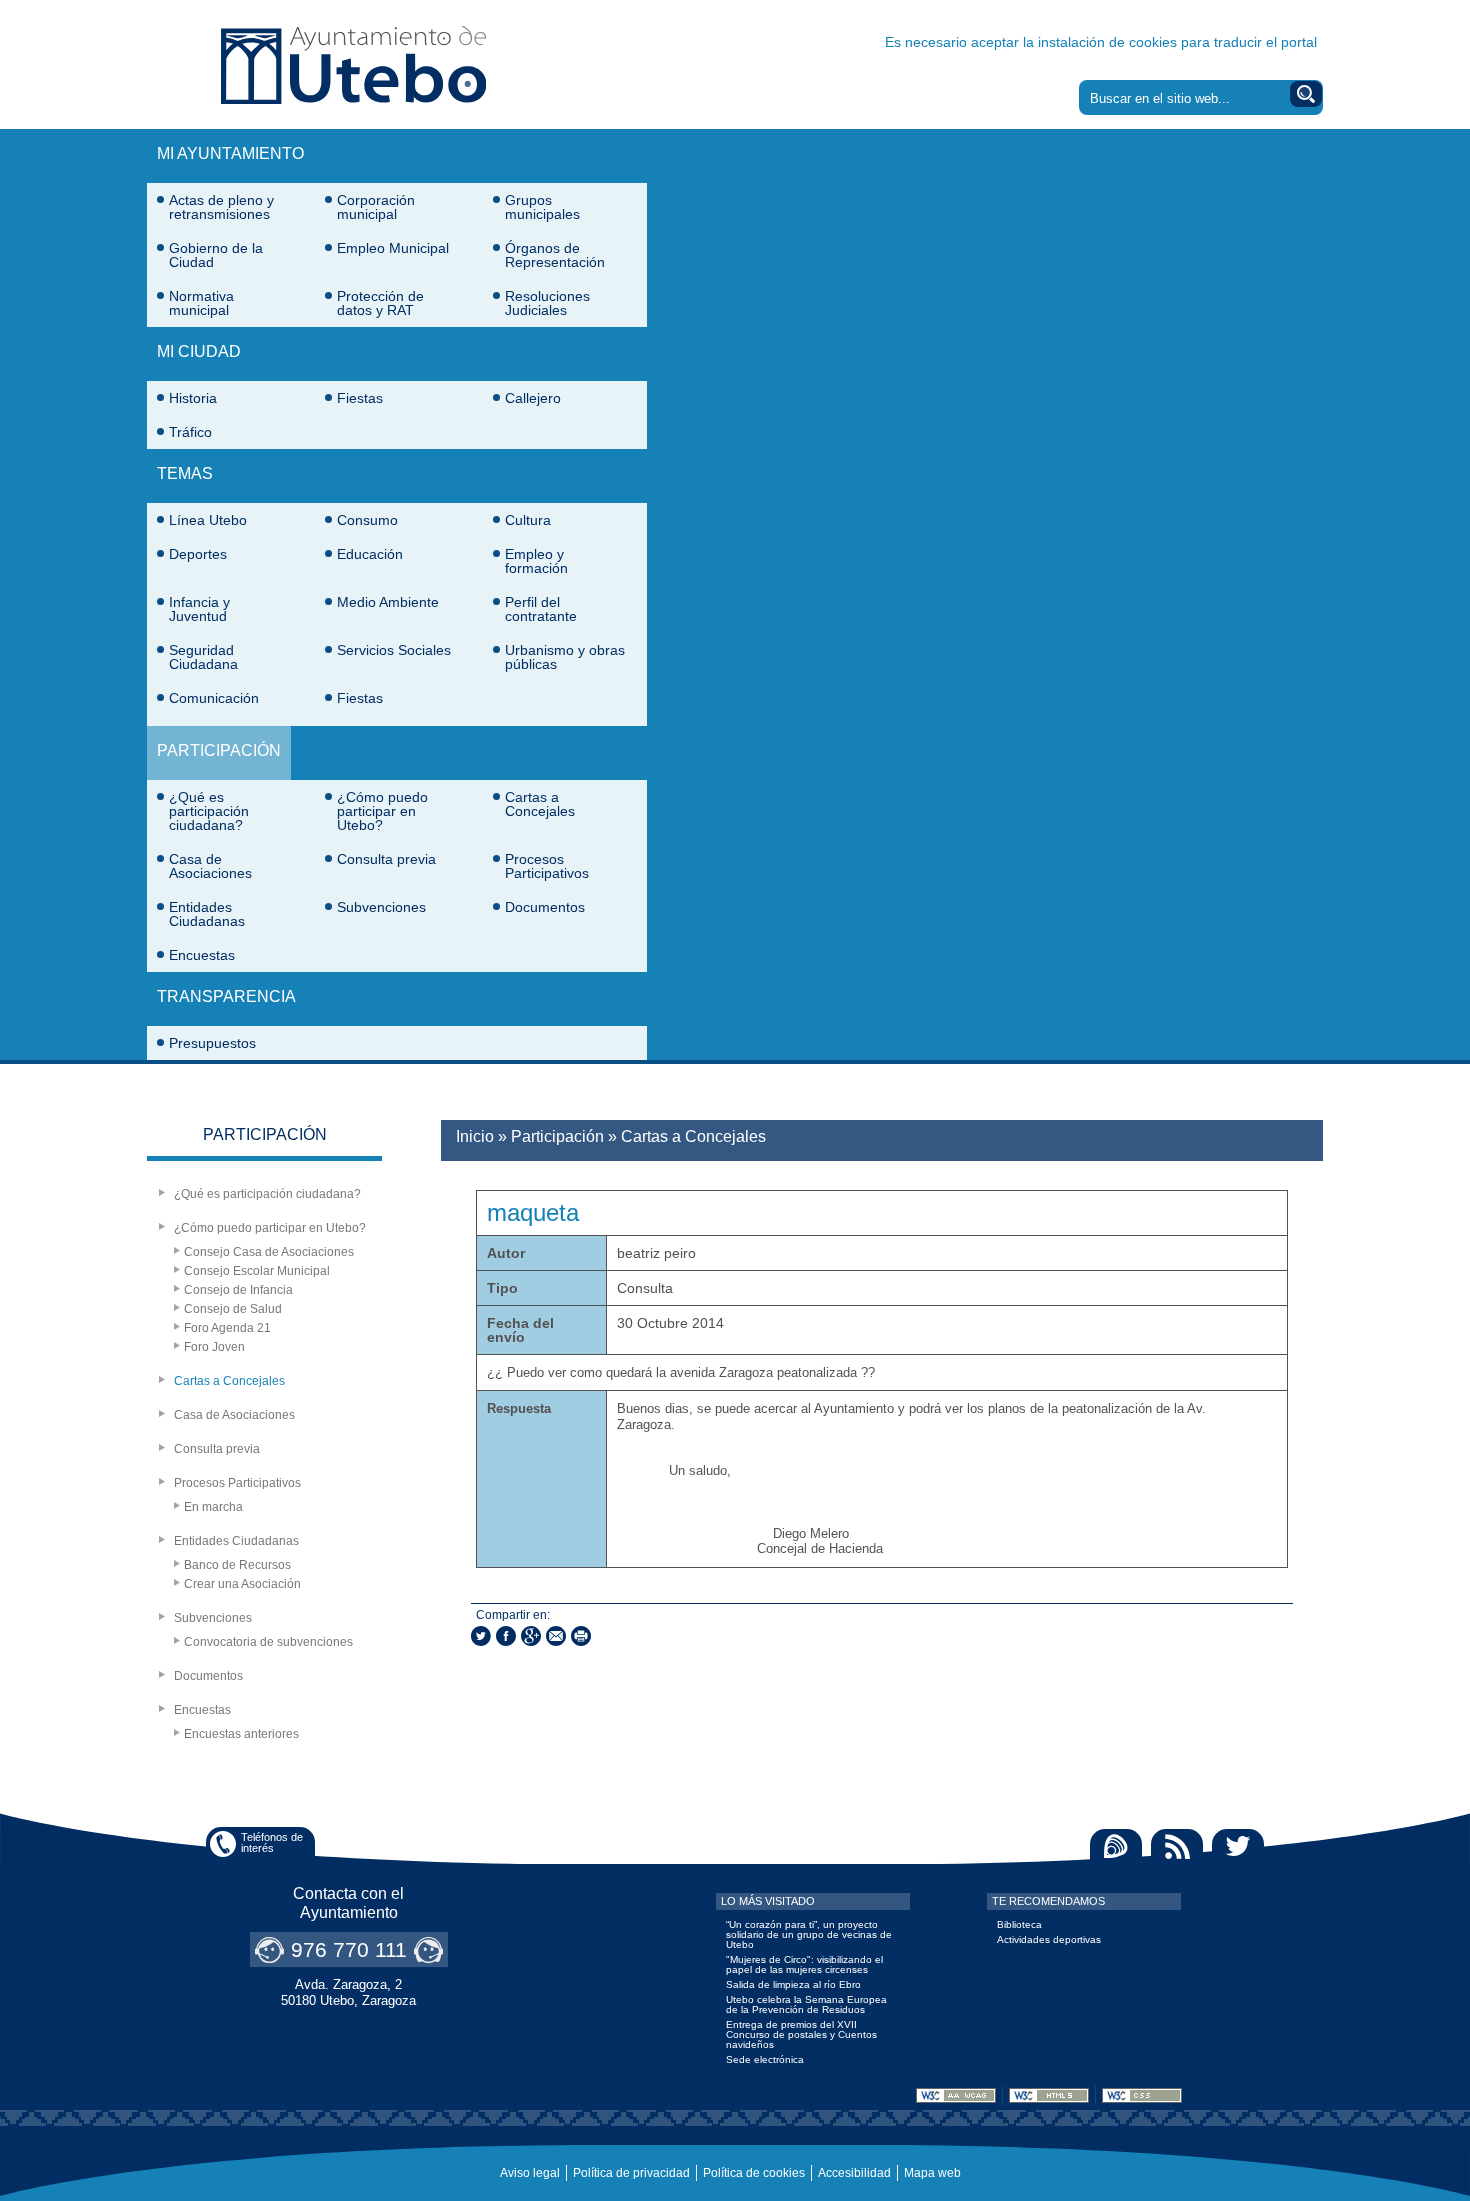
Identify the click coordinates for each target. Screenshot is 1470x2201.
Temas (185, 473)
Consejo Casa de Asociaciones (269, 1252)
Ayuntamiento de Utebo (353, 64)
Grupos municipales (542, 207)
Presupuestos (212, 1043)
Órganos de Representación (555, 255)
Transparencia (226, 996)
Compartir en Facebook (506, 1636)
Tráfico (190, 432)
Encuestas (202, 955)
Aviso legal (530, 2173)
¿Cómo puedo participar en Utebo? (382, 811)
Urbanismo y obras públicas (565, 657)
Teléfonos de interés (272, 1842)
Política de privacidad (631, 2173)
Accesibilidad (854, 2173)
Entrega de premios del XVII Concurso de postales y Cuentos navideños (801, 2034)
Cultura (528, 520)
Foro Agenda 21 (227, 1328)
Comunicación (214, 698)
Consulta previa (386, 859)
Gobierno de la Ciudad (216, 255)
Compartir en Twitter (481, 1636)
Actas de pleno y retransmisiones (221, 207)
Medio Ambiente (388, 602)
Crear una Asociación (242, 1584)
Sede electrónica (765, 2059)
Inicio (475, 1136)
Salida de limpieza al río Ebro (793, 1984)
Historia (193, 398)
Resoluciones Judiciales (547, 303)
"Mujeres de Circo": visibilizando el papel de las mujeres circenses (804, 1964)
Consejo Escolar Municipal (257, 1271)
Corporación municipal (376, 207)
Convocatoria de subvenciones (268, 1642)
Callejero (533, 398)
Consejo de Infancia (238, 1290)
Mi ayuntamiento (230, 153)
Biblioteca (1019, 1924)
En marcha (213, 1507)
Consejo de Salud (233, 1309)
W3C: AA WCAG (956, 2095)
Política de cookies (754, 2173)
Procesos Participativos (547, 866)
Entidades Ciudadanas (207, 914)
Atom (1116, 1846)
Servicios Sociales (394, 650)
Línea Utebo (208, 520)
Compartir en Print (581, 1636)
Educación (370, 554)
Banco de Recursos (237, 1565)
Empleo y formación (536, 561)
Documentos (545, 907)
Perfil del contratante (541, 609)
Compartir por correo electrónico (556, 1636)
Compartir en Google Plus (531, 1636)
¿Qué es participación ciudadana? (209, 811)
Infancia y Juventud (199, 609)
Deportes (198, 554)
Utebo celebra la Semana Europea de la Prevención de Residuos (806, 2004)
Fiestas (360, 398)
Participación (219, 750)
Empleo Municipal (393, 248)
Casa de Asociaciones (210, 866)
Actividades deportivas (1049, 1939)
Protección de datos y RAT (380, 303)
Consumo (367, 520)
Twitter (1238, 1846)
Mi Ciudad (199, 351)
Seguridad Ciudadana (203, 657)
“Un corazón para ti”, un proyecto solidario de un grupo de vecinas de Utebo (809, 1934)
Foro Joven (214, 1347)
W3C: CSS (1142, 2095)
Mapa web (932, 2173)
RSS (1177, 1846)
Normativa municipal (201, 303)
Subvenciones (381, 907)
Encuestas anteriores (241, 1734)
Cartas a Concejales (540, 804)
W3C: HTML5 (1049, 2095)
